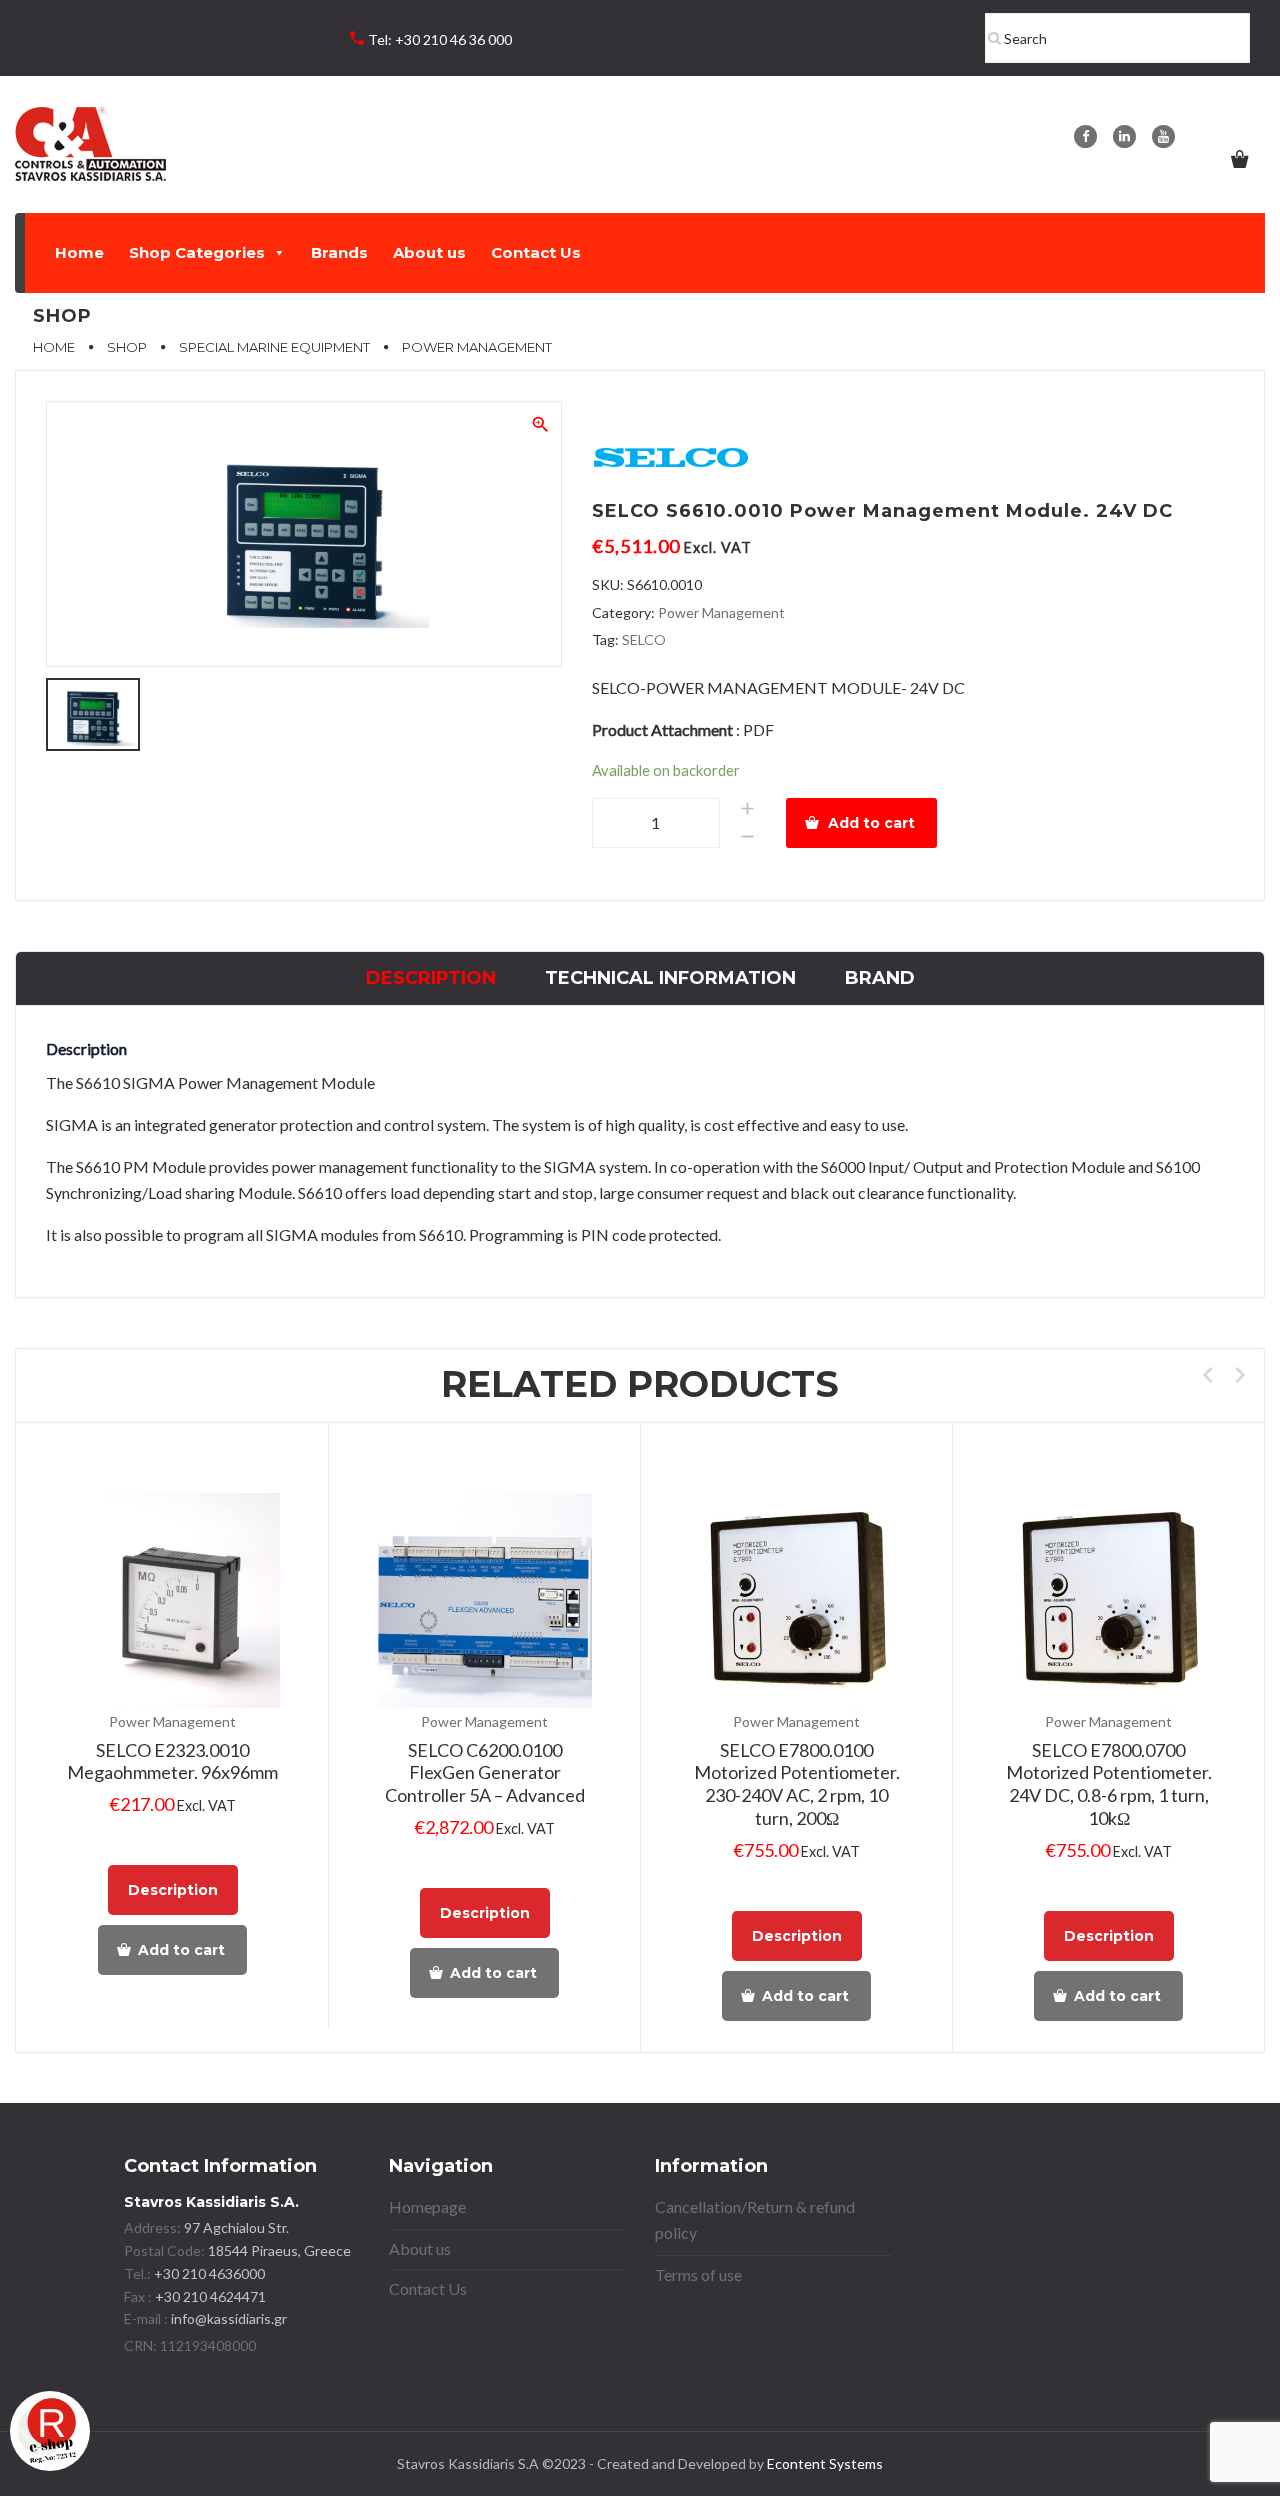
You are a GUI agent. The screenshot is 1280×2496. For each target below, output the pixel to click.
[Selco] (672, 458)
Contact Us (536, 252)
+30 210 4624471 (209, 2296)
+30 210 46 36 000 (453, 39)
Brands (339, 252)
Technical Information (670, 978)
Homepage (427, 2206)
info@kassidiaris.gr (229, 2318)
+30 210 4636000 (208, 2273)
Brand (880, 978)
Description (431, 978)
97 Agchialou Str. (236, 2227)
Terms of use (698, 2274)
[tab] (431, 978)
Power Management (721, 612)
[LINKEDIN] (1124, 136)
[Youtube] (1163, 136)
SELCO (644, 639)
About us (429, 252)
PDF (758, 729)
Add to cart (871, 823)
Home (79, 252)
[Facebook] (1085, 136)
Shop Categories (197, 252)
